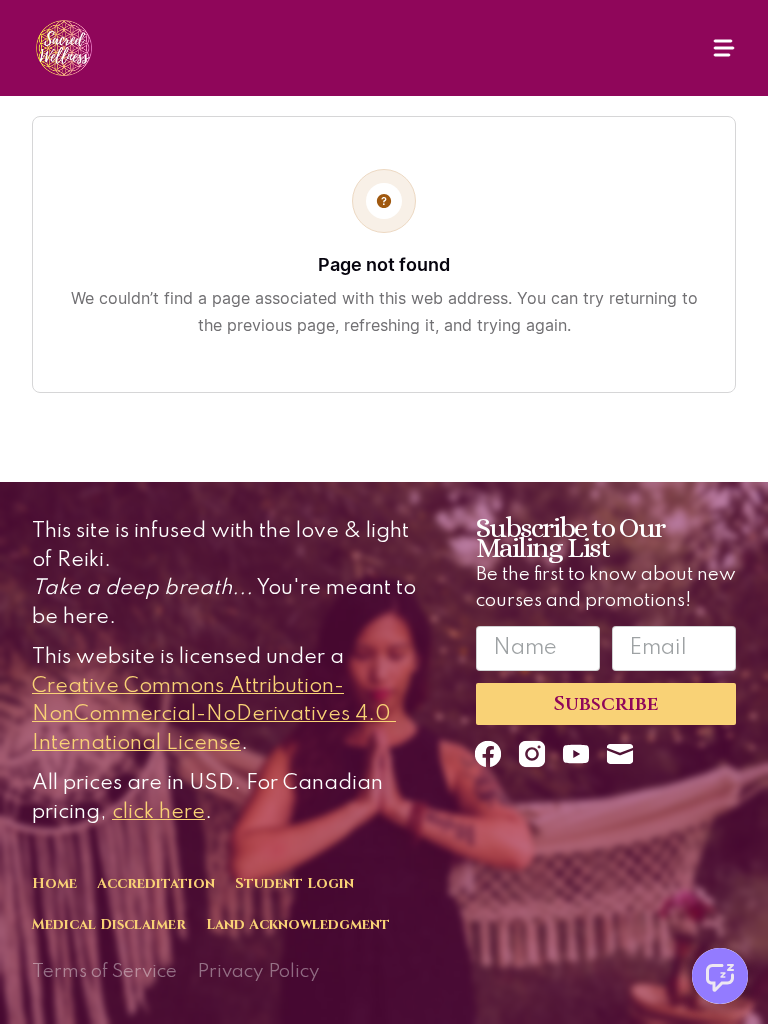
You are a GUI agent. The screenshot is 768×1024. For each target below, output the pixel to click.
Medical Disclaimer (109, 924)
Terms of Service (104, 971)
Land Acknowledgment (298, 924)
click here (158, 812)
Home (54, 883)
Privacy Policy (258, 971)
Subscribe (606, 704)
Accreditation (156, 883)
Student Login (294, 883)
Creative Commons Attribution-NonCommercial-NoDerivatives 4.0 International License (214, 715)
